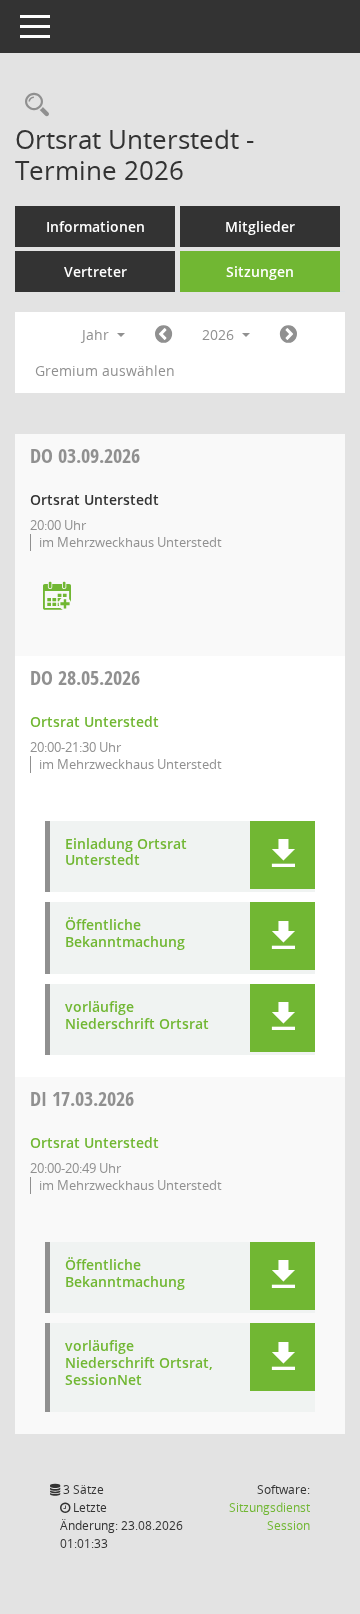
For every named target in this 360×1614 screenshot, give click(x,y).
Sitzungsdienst (269, 1516)
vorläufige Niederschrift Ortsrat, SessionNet (139, 1363)
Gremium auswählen (105, 370)
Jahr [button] (97, 334)
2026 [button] (220, 334)
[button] (282, 855)
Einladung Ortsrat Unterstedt (126, 853)
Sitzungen (260, 271)
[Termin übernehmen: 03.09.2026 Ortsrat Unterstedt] (57, 597)
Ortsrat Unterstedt (94, 721)
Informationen (95, 226)
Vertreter (95, 271)
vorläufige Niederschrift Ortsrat (137, 1016)
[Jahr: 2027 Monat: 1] (288, 335)
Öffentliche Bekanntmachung (125, 934)
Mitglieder (260, 226)
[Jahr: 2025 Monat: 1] (163, 335)
